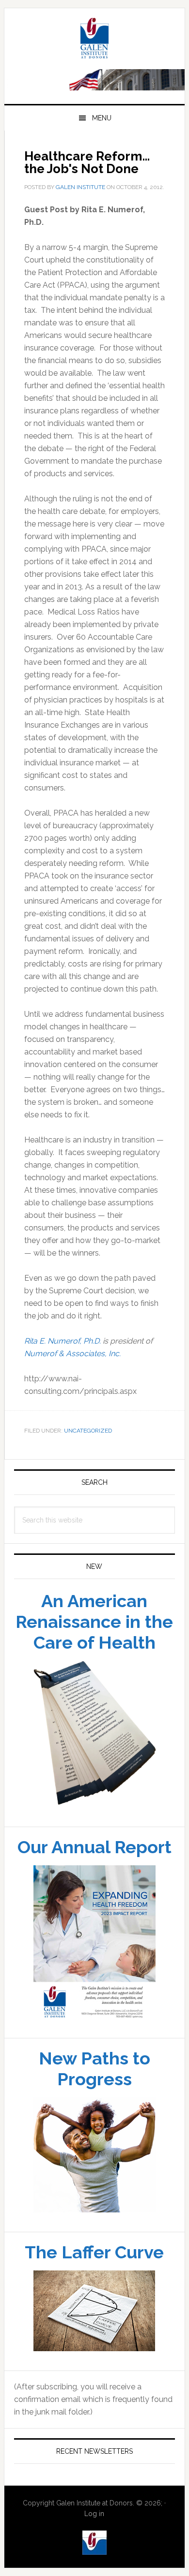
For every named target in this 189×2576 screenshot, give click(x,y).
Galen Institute (94, 40)
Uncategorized (88, 1431)
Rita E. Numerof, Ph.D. (63, 1341)
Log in (94, 2514)
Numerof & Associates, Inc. (72, 1354)
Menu (102, 118)
